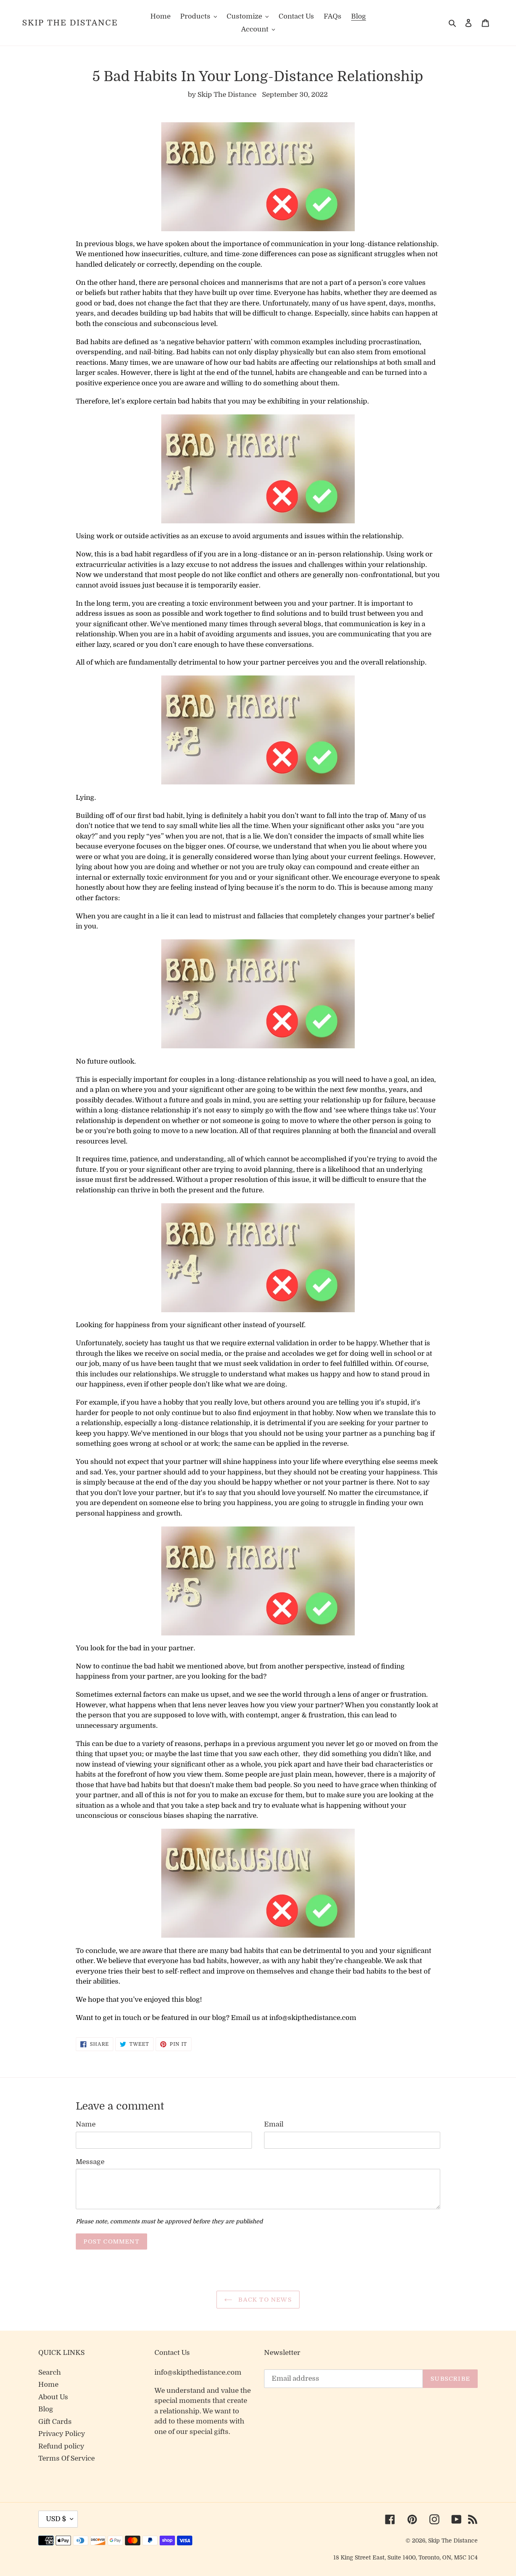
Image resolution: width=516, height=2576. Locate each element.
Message (90, 2162)
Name (86, 2124)
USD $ (56, 2519)
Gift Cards (55, 2422)
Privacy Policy (62, 2434)
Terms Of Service (67, 2458)
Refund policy (61, 2446)
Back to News (264, 2300)
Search (50, 2372)
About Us (53, 2397)
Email (274, 2124)
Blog (46, 2409)
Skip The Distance (70, 23)
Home (48, 2385)
